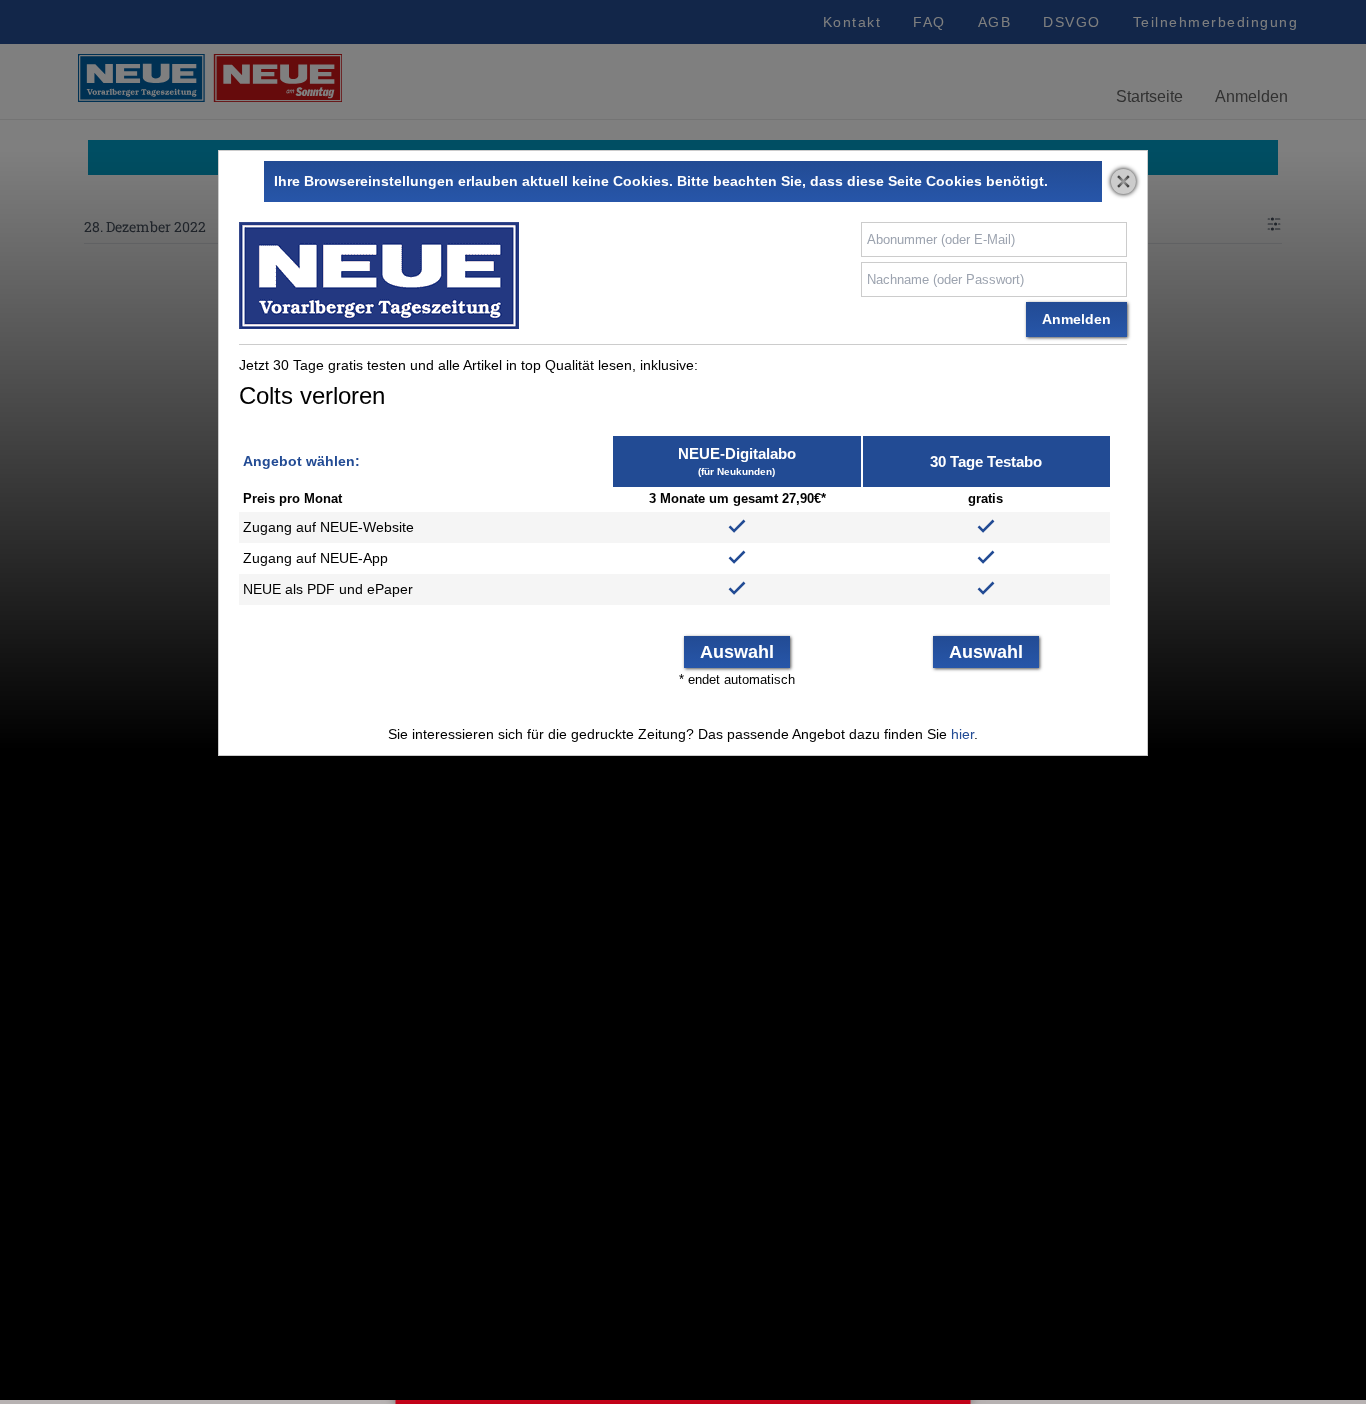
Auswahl (737, 652)
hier (962, 734)
